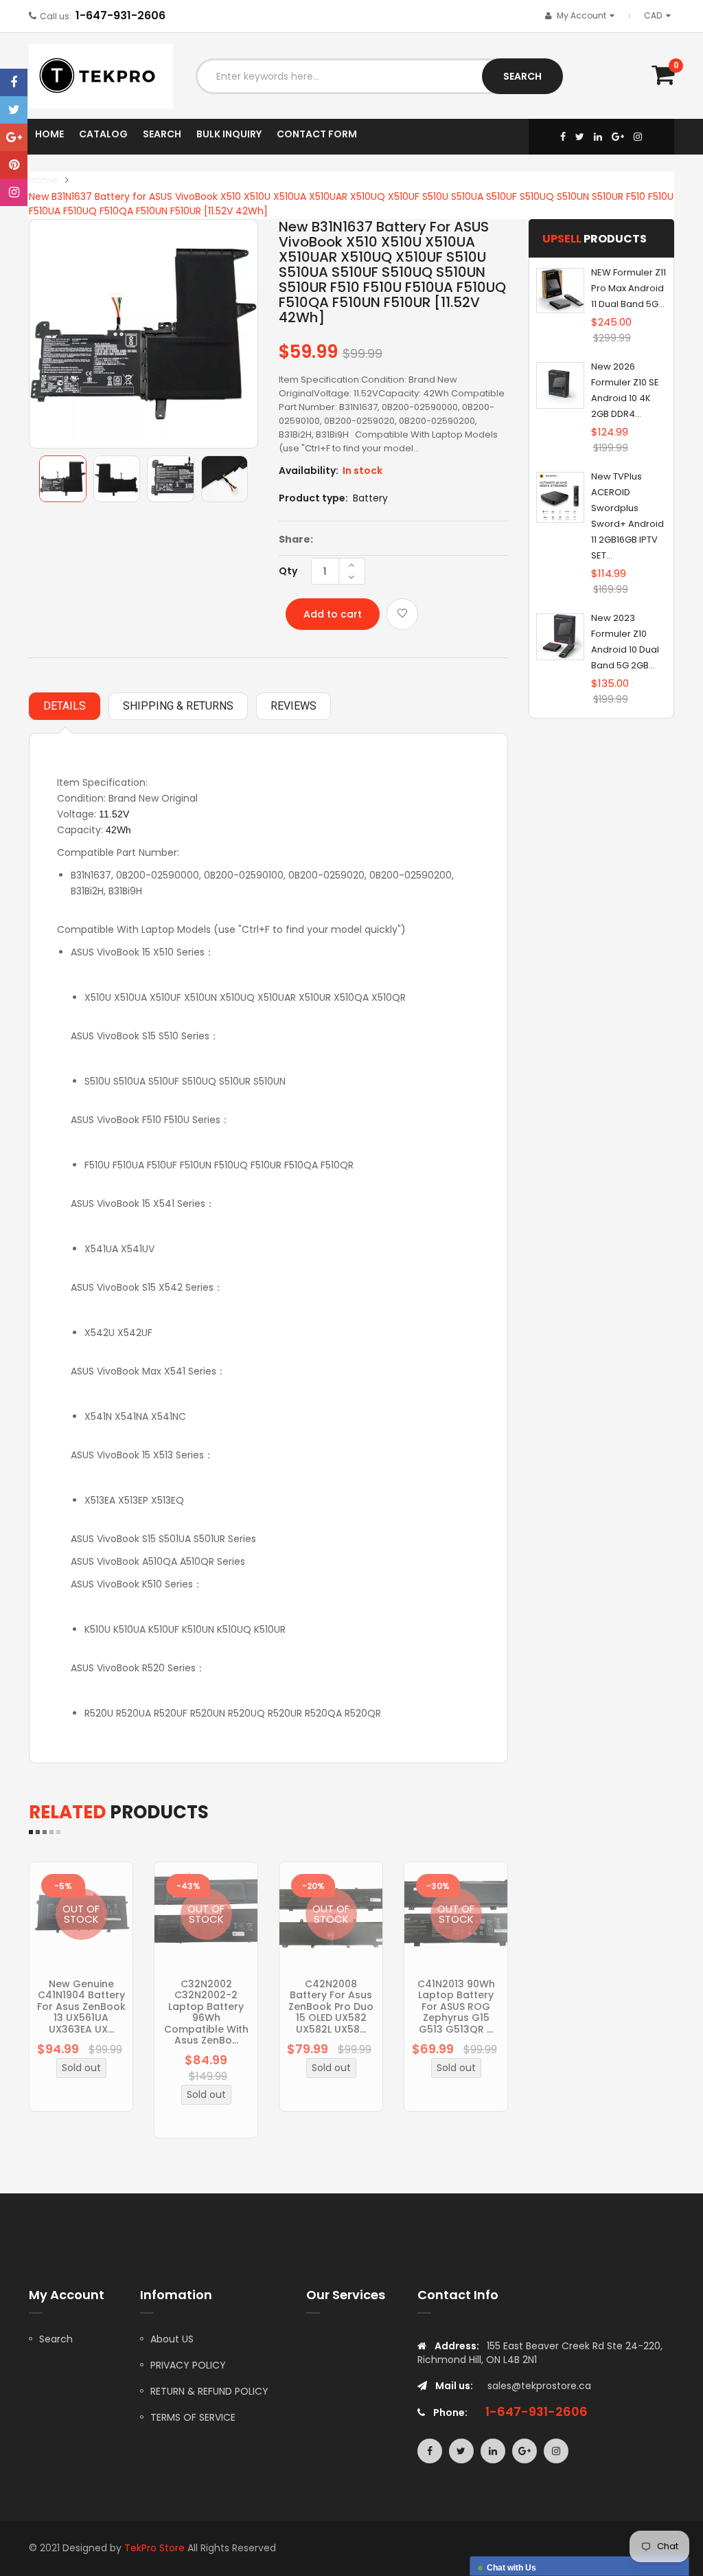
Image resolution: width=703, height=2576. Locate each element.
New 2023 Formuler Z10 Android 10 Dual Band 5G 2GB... (625, 642)
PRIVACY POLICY (188, 2365)
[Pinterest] (14, 165)
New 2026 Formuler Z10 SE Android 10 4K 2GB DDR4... (625, 390)
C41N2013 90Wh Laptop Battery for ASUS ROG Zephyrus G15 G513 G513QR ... (456, 2007)
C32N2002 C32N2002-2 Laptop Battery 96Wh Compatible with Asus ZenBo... (206, 2012)
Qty (288, 571)
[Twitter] (14, 110)
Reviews (293, 706)
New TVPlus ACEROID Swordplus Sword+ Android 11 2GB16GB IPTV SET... (627, 516)
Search (56, 2339)
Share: (296, 539)
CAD (660, 15)
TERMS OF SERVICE (193, 2417)
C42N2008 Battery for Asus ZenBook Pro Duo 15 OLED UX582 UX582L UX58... (331, 2007)
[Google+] (14, 137)
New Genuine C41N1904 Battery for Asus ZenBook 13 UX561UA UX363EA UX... (81, 2007)
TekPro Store (154, 2548)
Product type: (313, 498)
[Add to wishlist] (402, 614)
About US (172, 2339)
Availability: (309, 471)
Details (65, 706)
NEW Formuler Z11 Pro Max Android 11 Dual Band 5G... (629, 288)
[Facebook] (14, 82)
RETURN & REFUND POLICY (209, 2391)
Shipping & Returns (178, 706)
